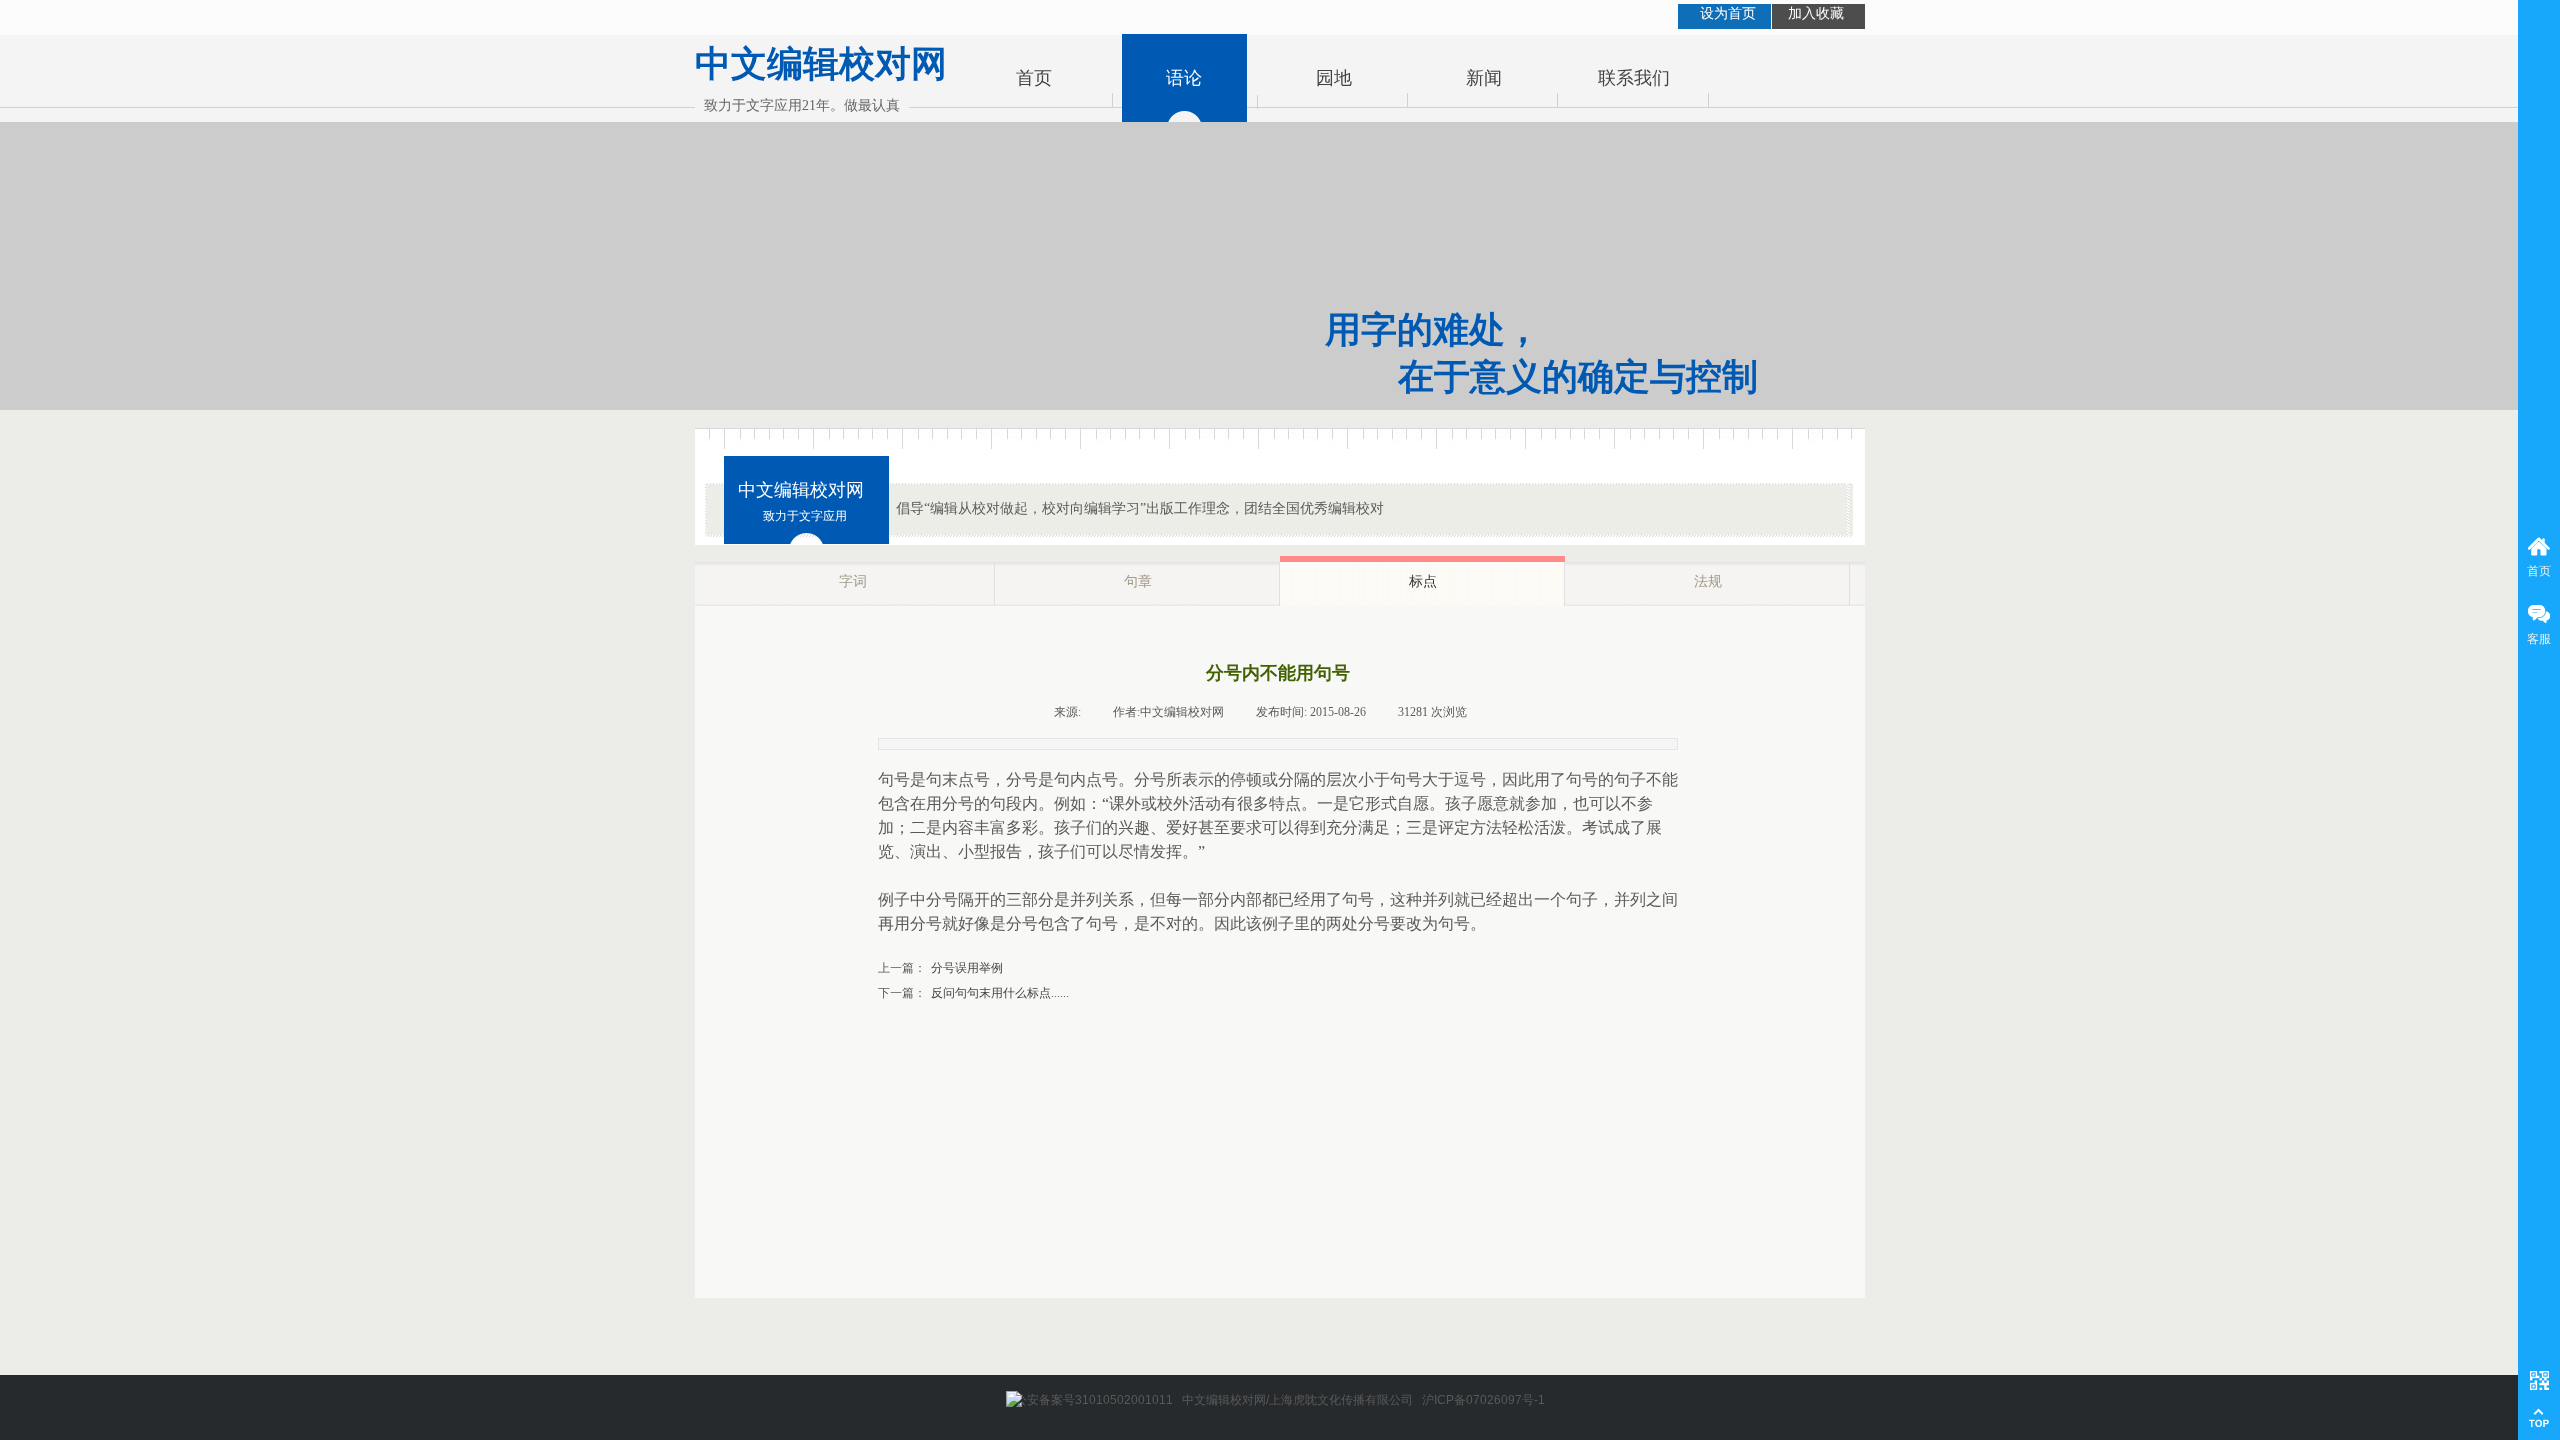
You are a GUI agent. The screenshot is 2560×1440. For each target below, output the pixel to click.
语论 (1184, 78)
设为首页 (1728, 13)
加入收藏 (1816, 13)
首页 (1034, 78)
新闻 (1484, 78)
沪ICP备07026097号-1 (1483, 1400)
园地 (1334, 78)
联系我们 (1634, 78)
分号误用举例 (940, 968)
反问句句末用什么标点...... (973, 993)
